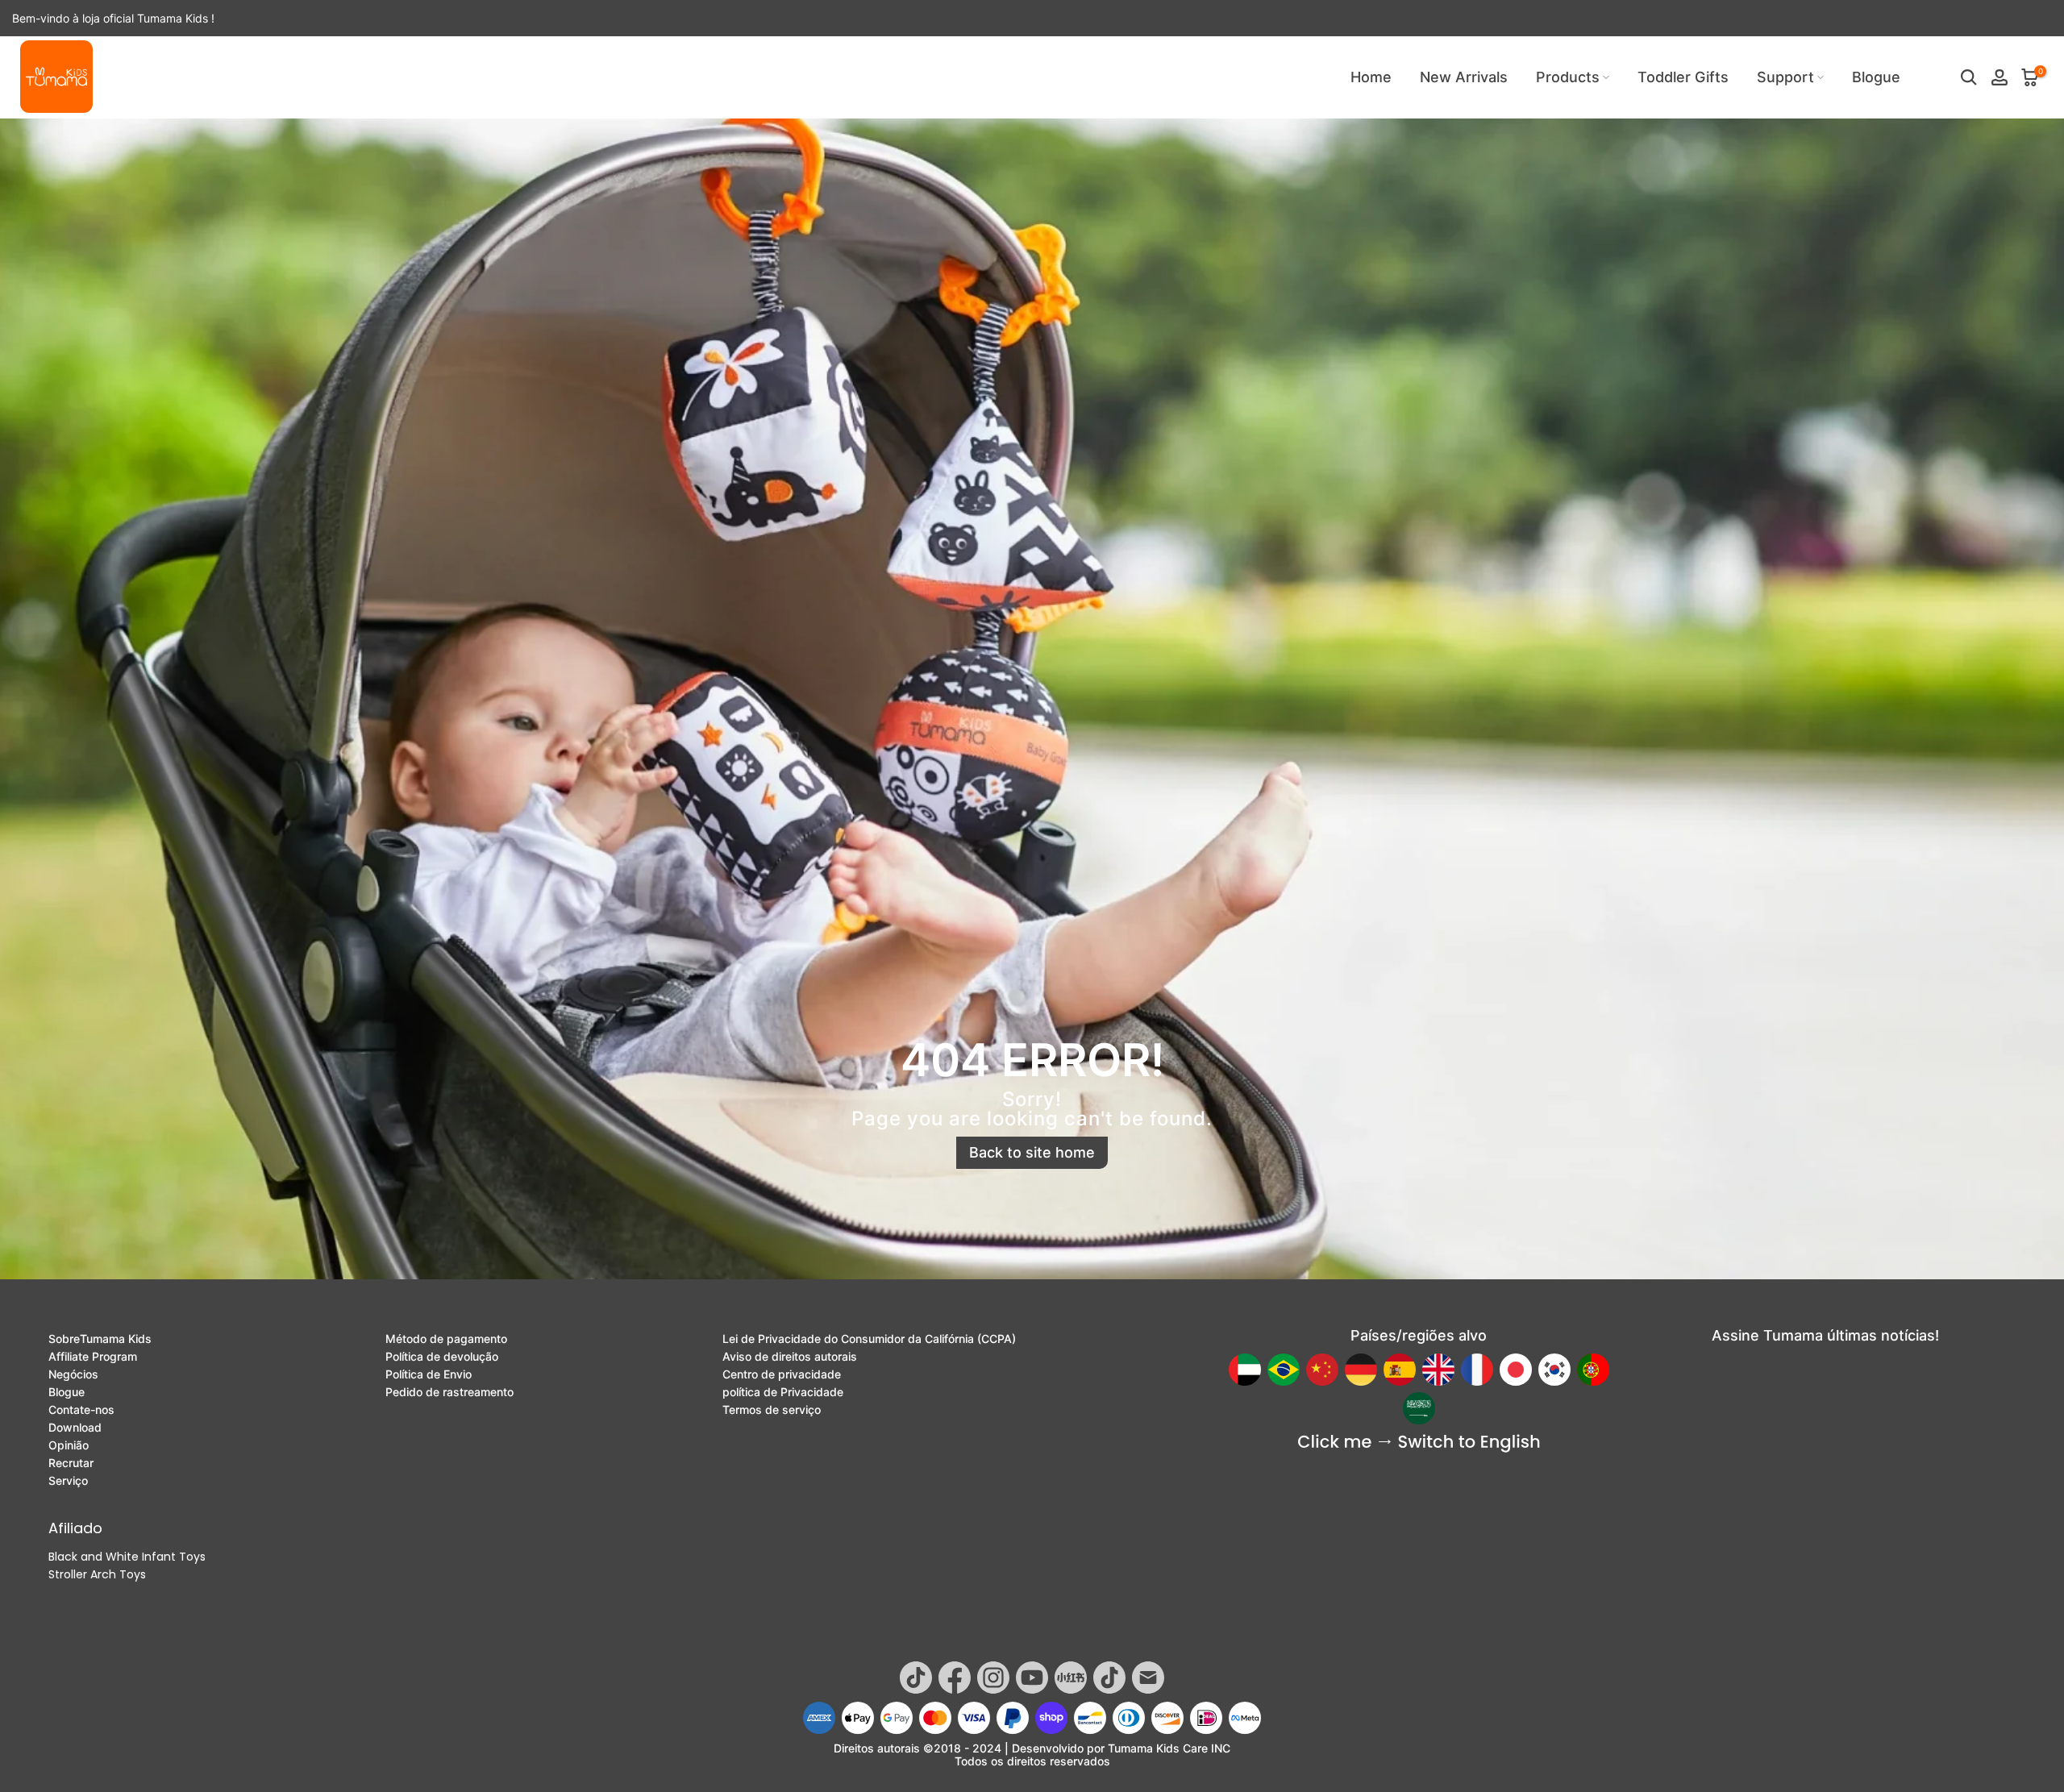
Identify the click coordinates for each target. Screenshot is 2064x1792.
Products (1568, 77)
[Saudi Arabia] (1419, 1408)
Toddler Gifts (1683, 77)
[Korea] (1554, 1370)
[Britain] (1438, 1370)
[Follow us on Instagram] (993, 1678)
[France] (1477, 1370)
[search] (1969, 77)
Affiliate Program (93, 1357)
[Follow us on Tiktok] (916, 1678)
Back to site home (1032, 1152)
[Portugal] (1593, 1370)
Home (1371, 77)
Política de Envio (429, 1374)
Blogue (1876, 77)
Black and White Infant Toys (127, 1557)
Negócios (73, 1374)
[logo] (56, 77)
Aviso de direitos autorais (790, 1357)
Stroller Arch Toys (97, 1574)
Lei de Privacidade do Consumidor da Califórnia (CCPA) (869, 1339)
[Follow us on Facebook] (955, 1678)
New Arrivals (1464, 77)
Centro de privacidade (782, 1374)
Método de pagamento (446, 1339)
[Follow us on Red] (1071, 1678)
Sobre (100, 1339)
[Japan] (1516, 1370)
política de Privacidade (783, 1392)
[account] (1999, 77)
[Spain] (1400, 1370)
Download (75, 1428)
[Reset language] (1419, 1443)
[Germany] (1361, 1370)
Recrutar (71, 1463)
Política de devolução (442, 1357)
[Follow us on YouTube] (1032, 1678)
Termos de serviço (772, 1410)
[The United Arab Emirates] (1245, 1370)
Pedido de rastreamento (449, 1392)
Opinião (69, 1445)
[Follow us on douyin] (1109, 1678)
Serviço (68, 1481)
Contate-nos (81, 1410)
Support (1785, 77)
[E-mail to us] (1148, 1678)
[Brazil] (1284, 1370)
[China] (1322, 1370)
